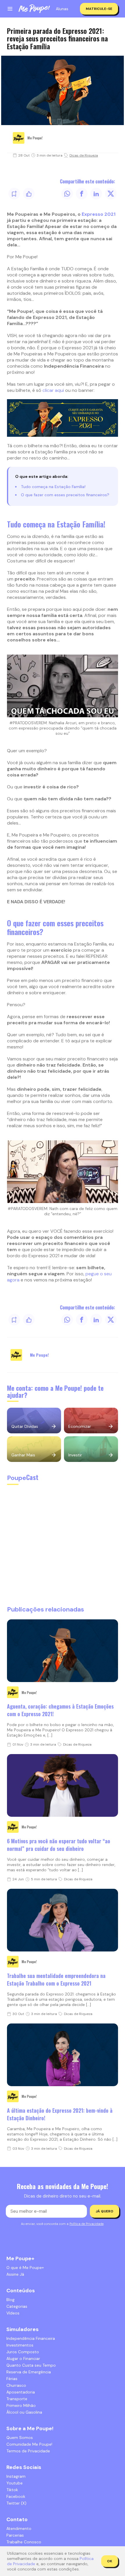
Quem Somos (20, 2438)
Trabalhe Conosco (24, 2542)
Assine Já (15, 2274)
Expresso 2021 (99, 214)
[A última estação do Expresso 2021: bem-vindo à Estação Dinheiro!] (63, 2055)
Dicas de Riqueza (84, 155)
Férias (12, 2379)
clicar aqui (53, 390)
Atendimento (19, 2528)
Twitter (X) (16, 2503)
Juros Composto (23, 2352)
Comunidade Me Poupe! (29, 2444)
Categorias (17, 2306)
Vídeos (13, 2313)
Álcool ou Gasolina (24, 2412)
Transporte (17, 2399)
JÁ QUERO (105, 2211)
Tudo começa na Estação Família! (53, 487)
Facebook (16, 2496)
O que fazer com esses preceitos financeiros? (65, 495)
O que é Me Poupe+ (25, 2268)
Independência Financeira (31, 2338)
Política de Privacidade (86, 2224)
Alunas (62, 9)
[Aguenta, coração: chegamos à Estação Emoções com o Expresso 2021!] (63, 1651)
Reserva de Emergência (29, 2372)
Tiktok (12, 2490)
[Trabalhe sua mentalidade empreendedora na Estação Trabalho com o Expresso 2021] (63, 1920)
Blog (10, 2300)
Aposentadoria (21, 2392)
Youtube (15, 2483)
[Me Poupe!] (34, 9)
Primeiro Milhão (21, 2405)
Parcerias (15, 2535)
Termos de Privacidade (28, 2451)
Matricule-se (99, 9)
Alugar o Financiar (23, 2358)
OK (110, 2561)
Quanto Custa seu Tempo (31, 2365)
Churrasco (16, 2385)
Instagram (16, 2476)
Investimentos (20, 2345)
